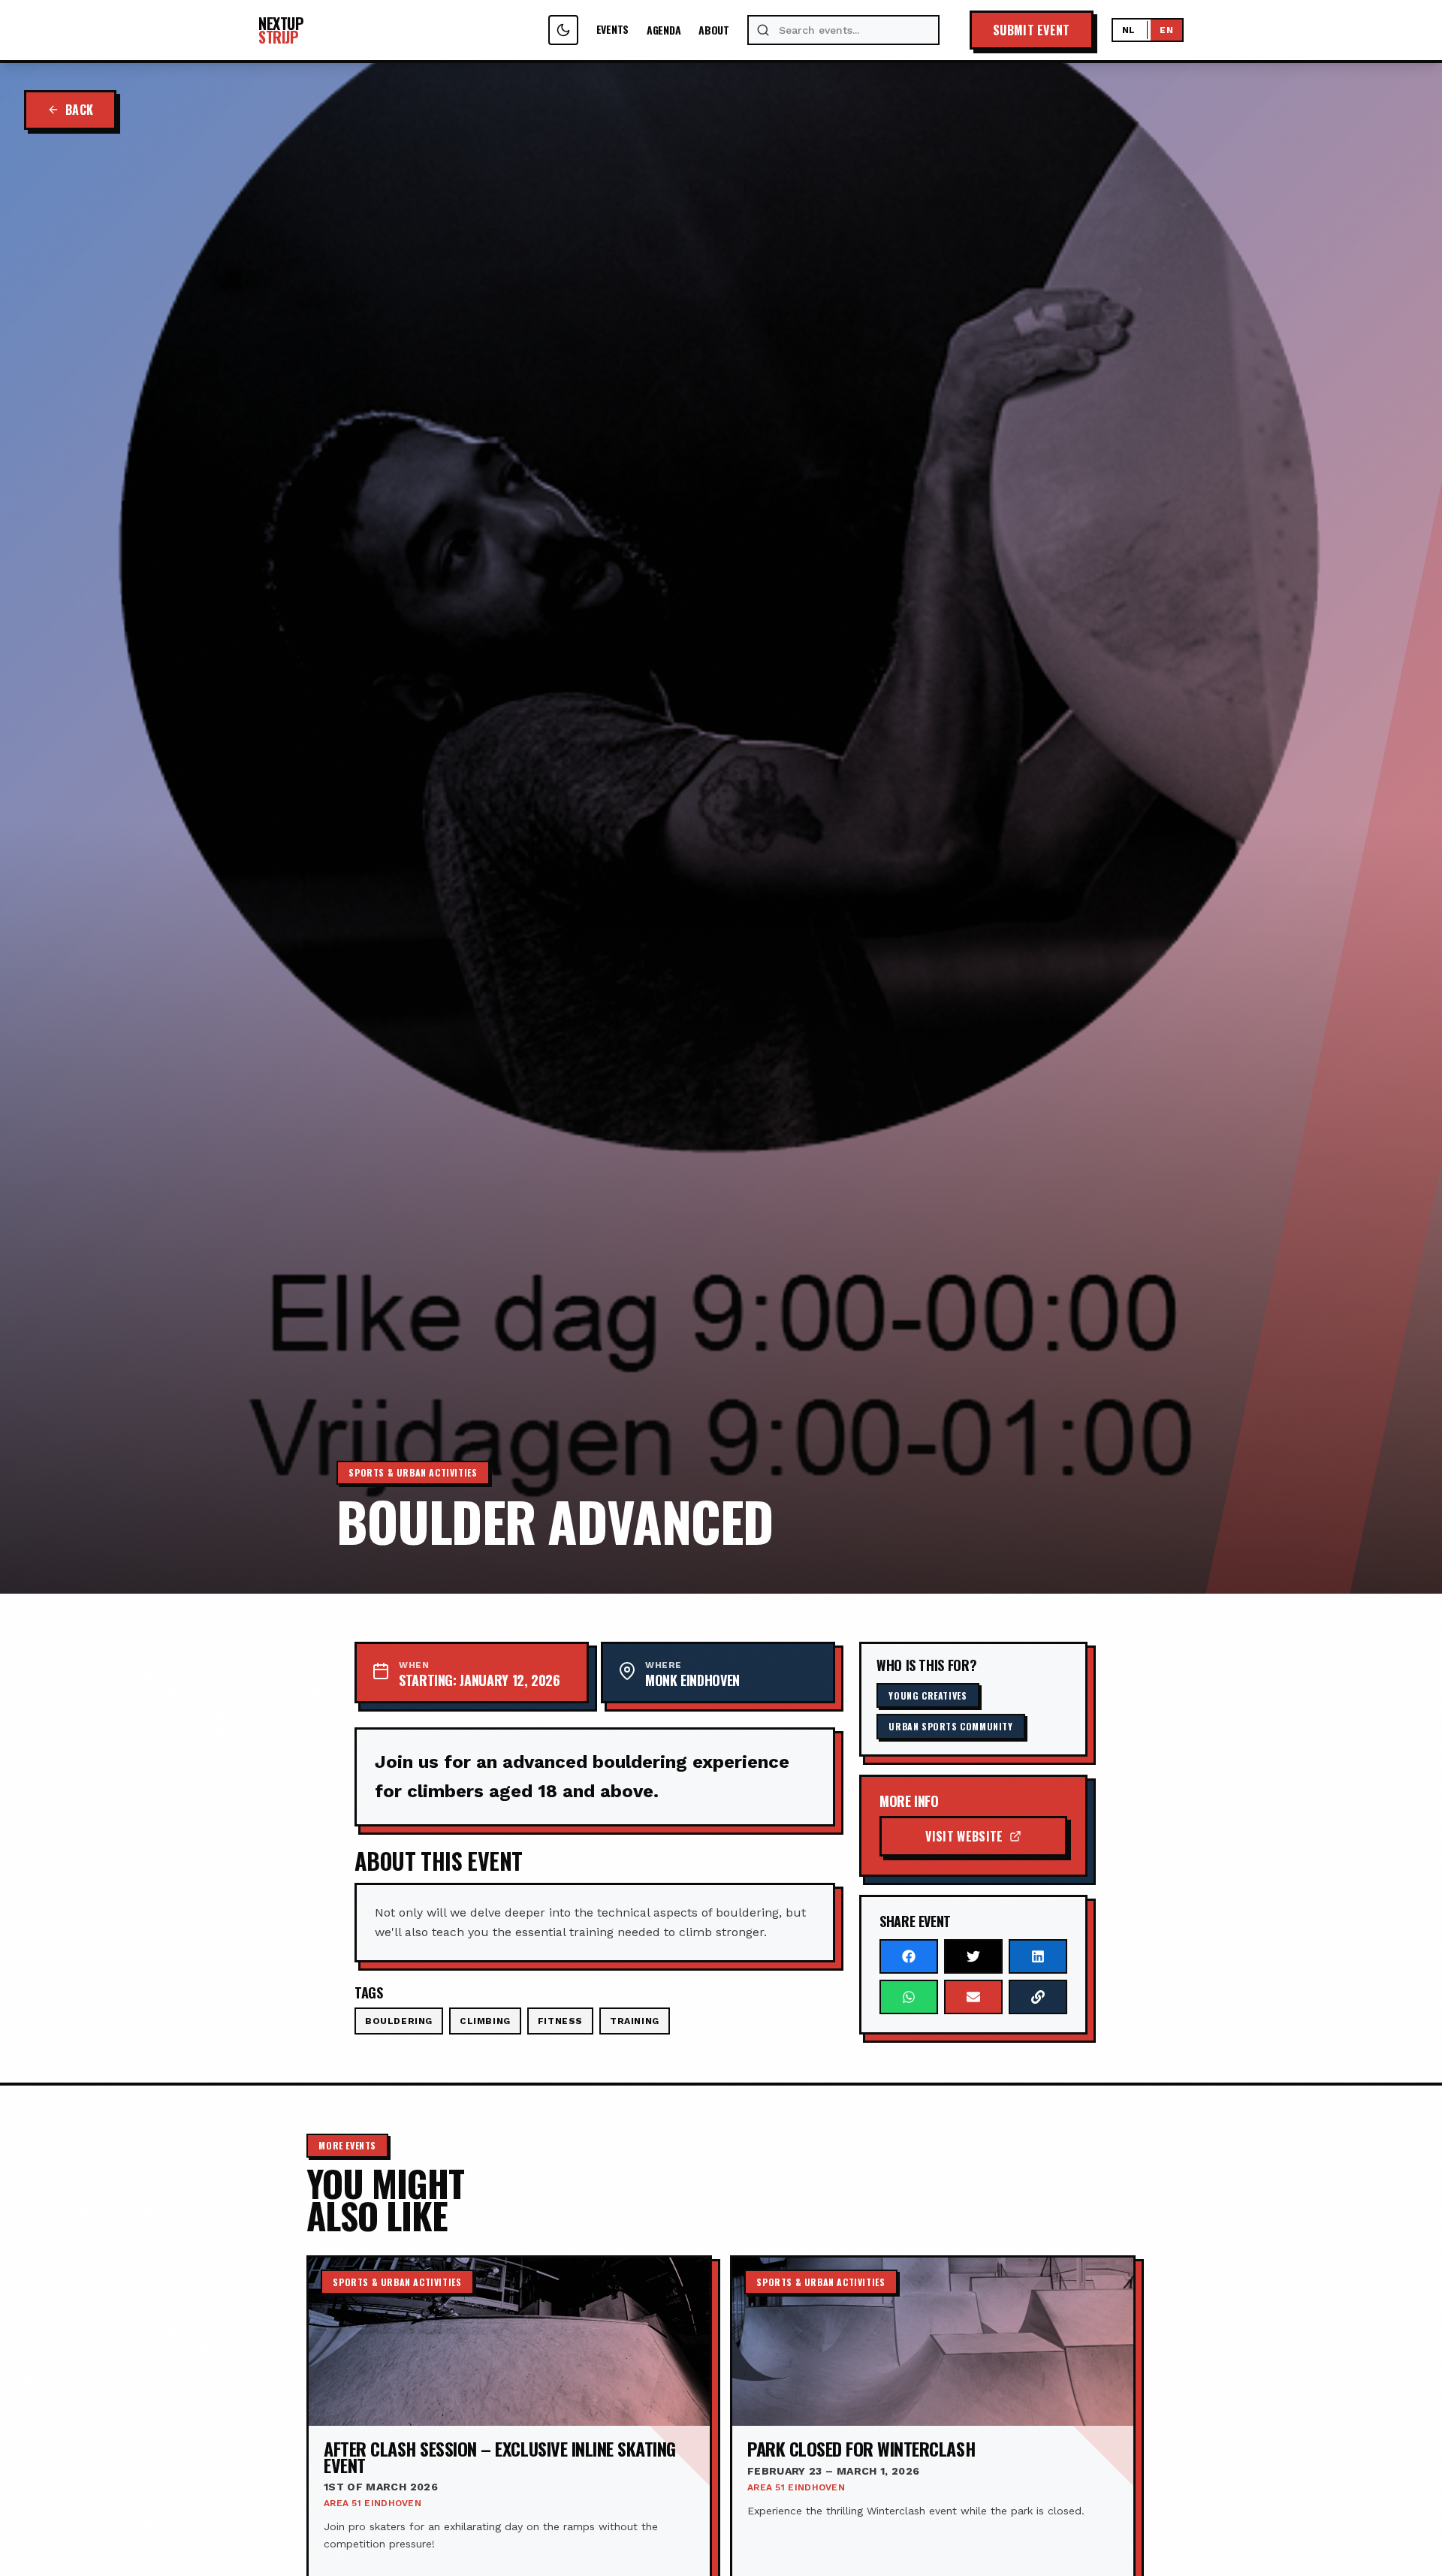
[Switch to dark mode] (563, 30)
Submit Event (1032, 30)
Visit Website (964, 1836)
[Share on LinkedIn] (1038, 1956)
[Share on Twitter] (973, 1956)
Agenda (664, 30)
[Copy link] (1038, 1997)
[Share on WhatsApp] (909, 1997)
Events (612, 30)
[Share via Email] (973, 1997)
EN (1166, 30)
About (714, 30)
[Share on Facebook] (909, 1956)
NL (1129, 30)
